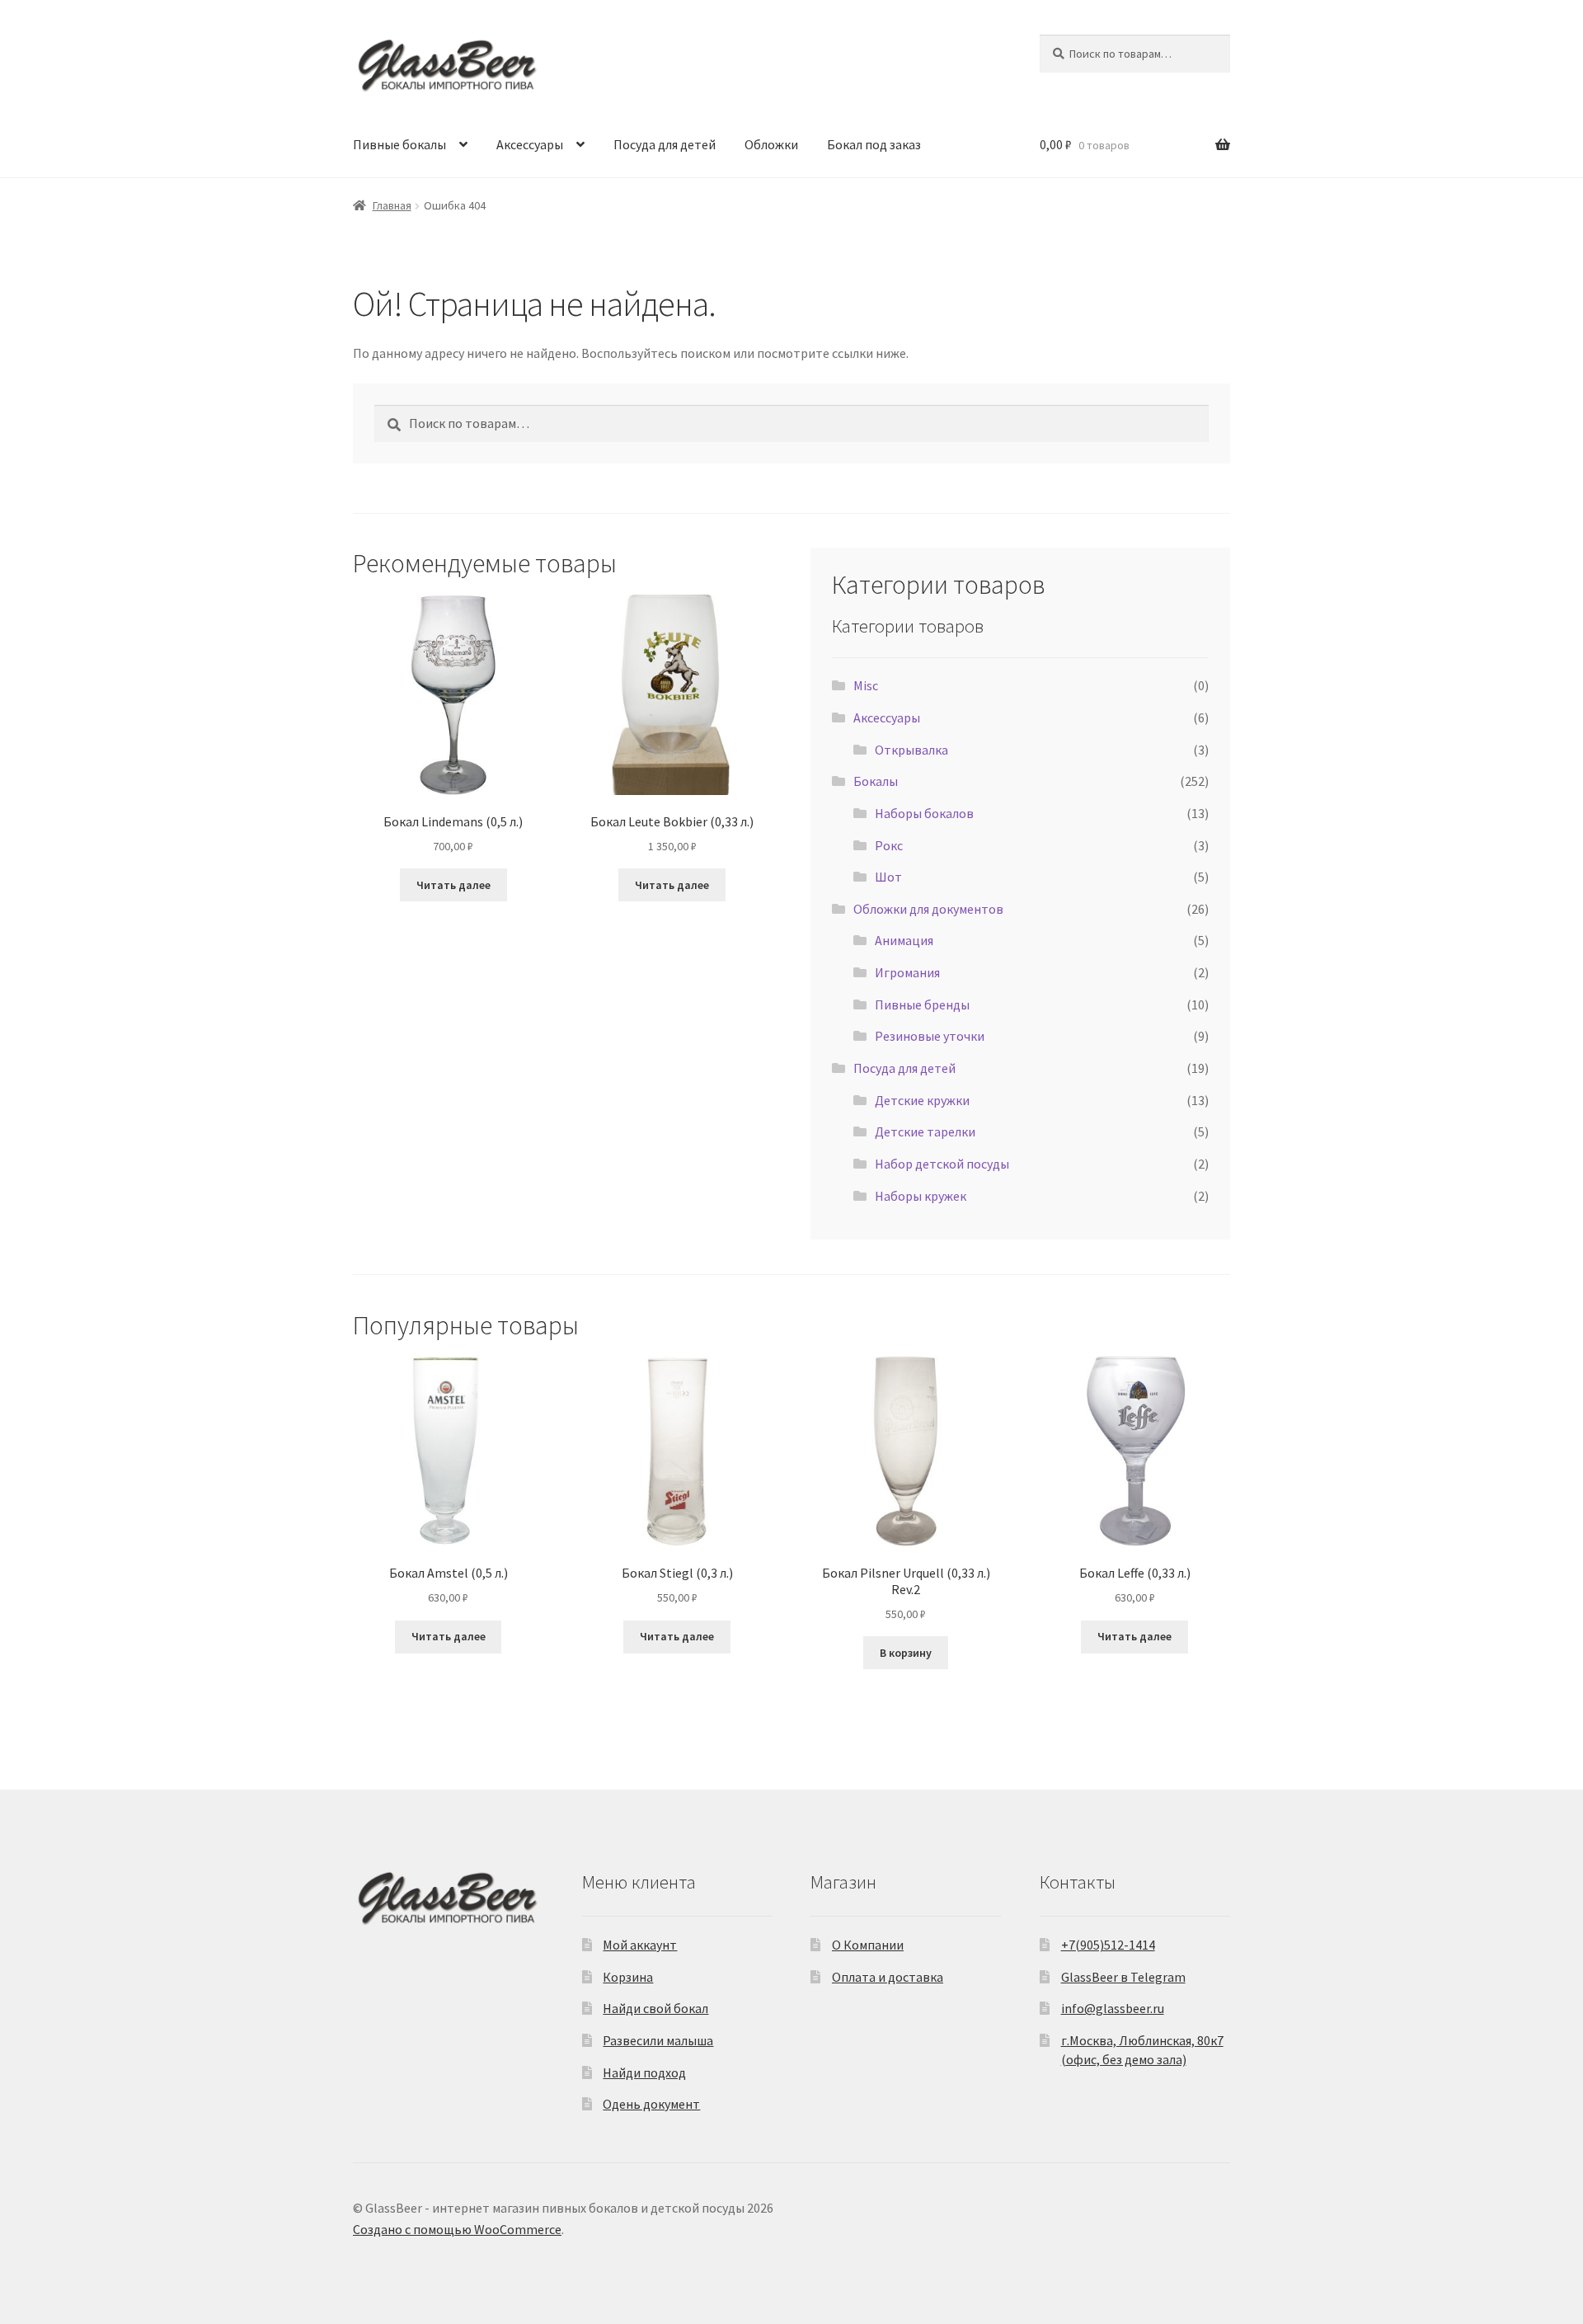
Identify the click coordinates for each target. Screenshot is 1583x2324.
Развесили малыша (658, 2040)
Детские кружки (922, 1100)
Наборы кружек (921, 1196)
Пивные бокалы (399, 144)
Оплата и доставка (888, 1977)
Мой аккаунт (640, 1945)
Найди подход (644, 2072)
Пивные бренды (922, 1004)
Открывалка (911, 750)
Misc (866, 685)
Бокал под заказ (874, 144)
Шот (888, 877)
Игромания (907, 972)
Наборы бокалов (924, 813)
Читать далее (453, 885)
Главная (392, 205)
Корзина (628, 1977)
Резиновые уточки (930, 1036)
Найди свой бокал (655, 2008)
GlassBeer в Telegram (1123, 1977)
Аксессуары (530, 144)
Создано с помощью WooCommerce (457, 2229)
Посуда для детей (665, 144)
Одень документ (651, 2104)
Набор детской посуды (942, 1164)
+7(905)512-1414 (1108, 1945)
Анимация (904, 940)
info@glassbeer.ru (1113, 2008)
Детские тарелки (925, 1131)
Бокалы (876, 781)
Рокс (889, 845)
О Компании (868, 1945)
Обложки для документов (928, 909)
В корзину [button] (906, 1653)
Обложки (771, 144)
